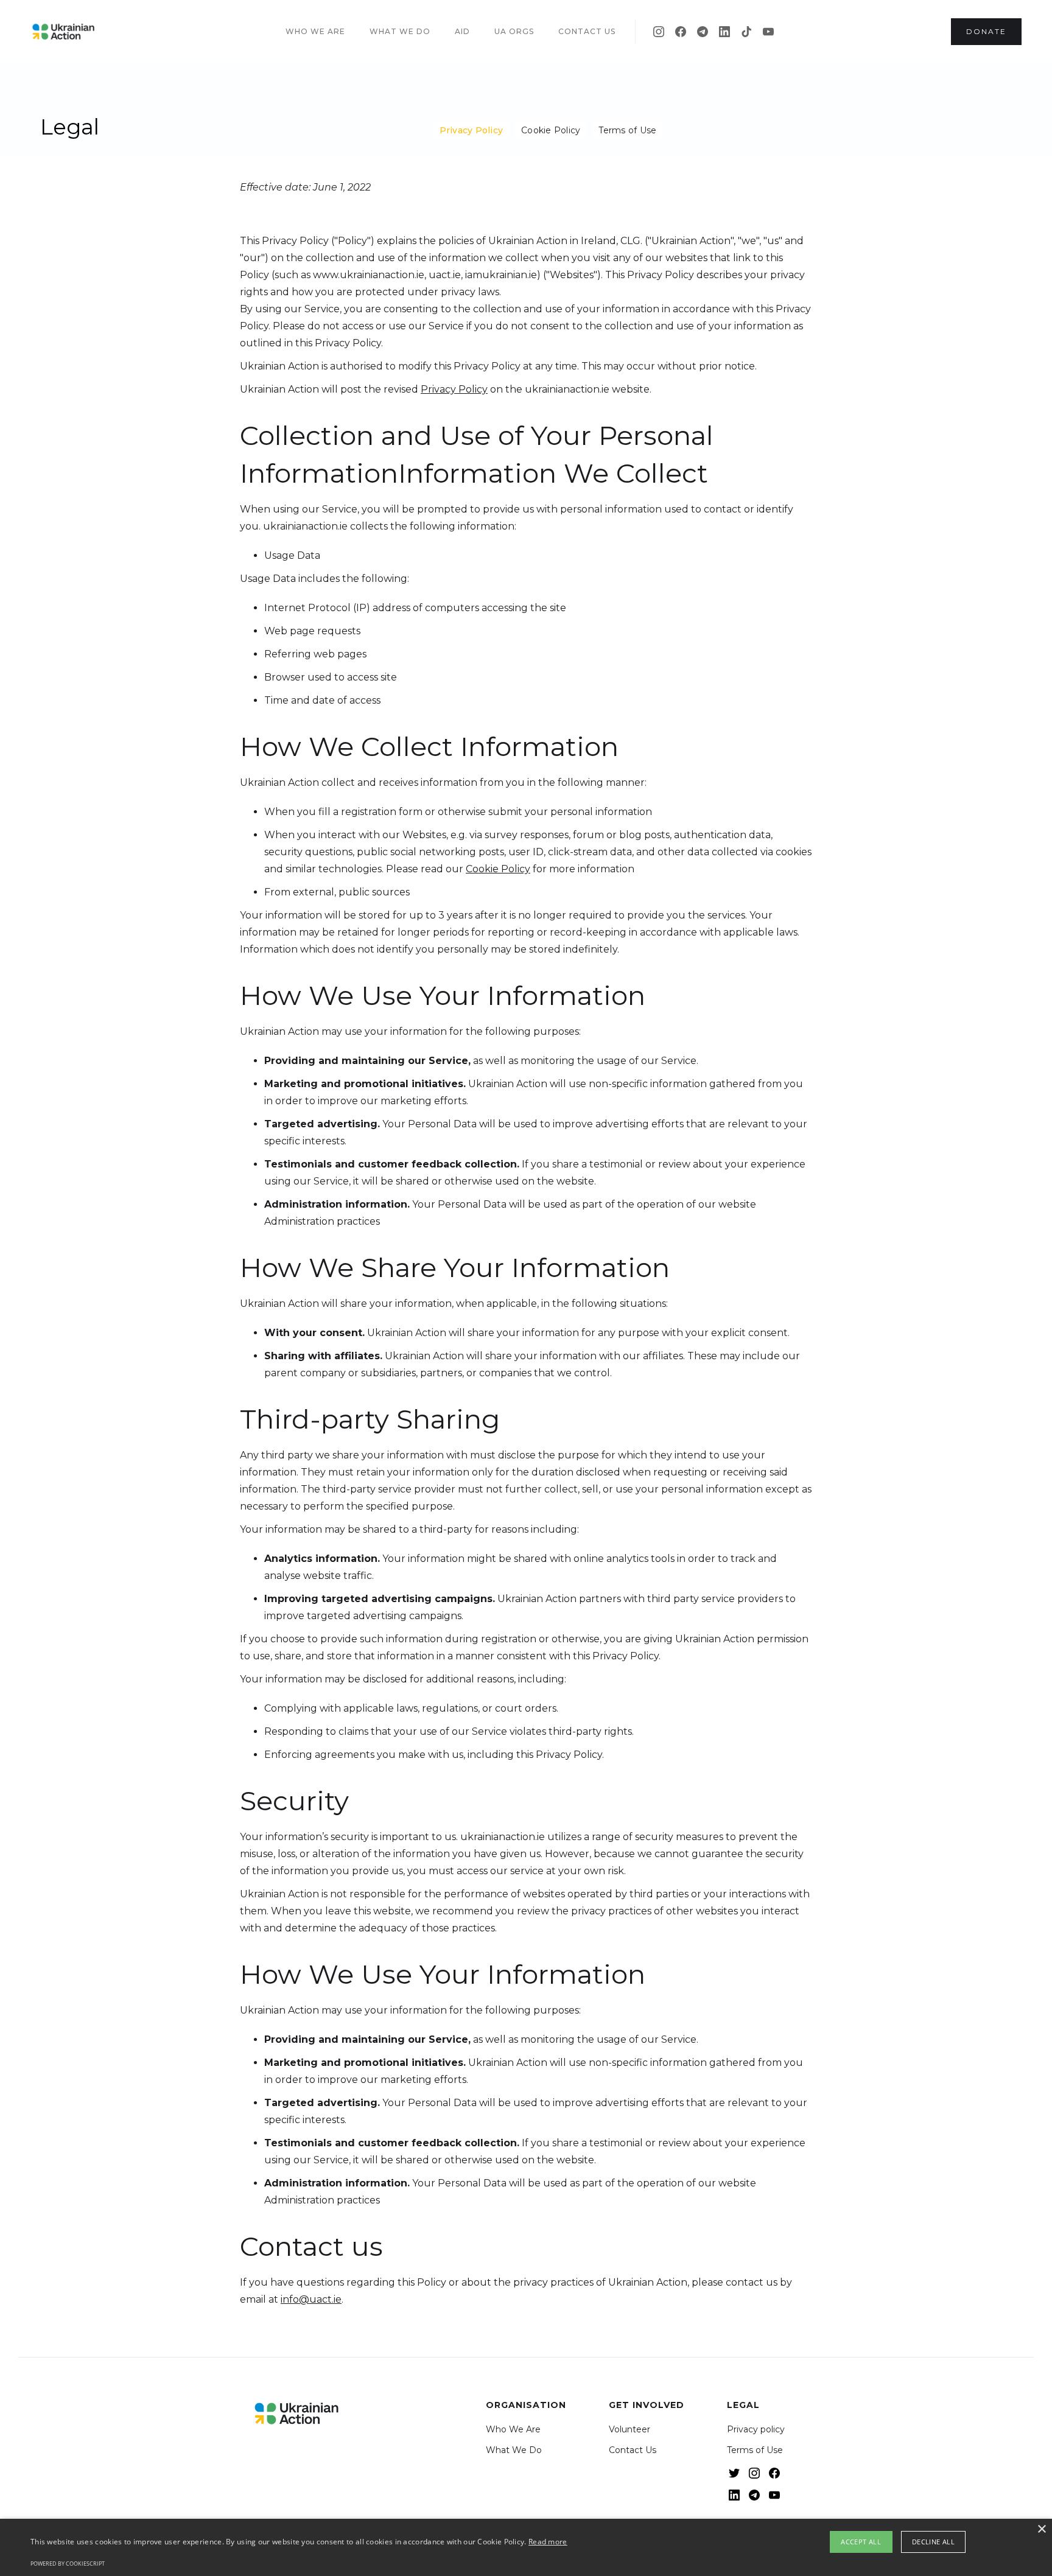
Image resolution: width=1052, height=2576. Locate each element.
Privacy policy (756, 2429)
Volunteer (629, 2429)
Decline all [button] (933, 2542)
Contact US (587, 31)
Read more (548, 2542)
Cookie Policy (551, 130)
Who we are (315, 31)
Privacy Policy (472, 130)
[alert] (526, 2547)
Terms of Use (755, 2450)
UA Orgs (514, 31)
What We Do (514, 2450)
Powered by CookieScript (68, 2564)
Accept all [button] (861, 2542)
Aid (462, 31)
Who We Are (513, 2429)
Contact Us (633, 2450)
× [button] (1041, 2529)
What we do (400, 31)
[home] (63, 32)
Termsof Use (627, 130)
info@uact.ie (311, 2299)
